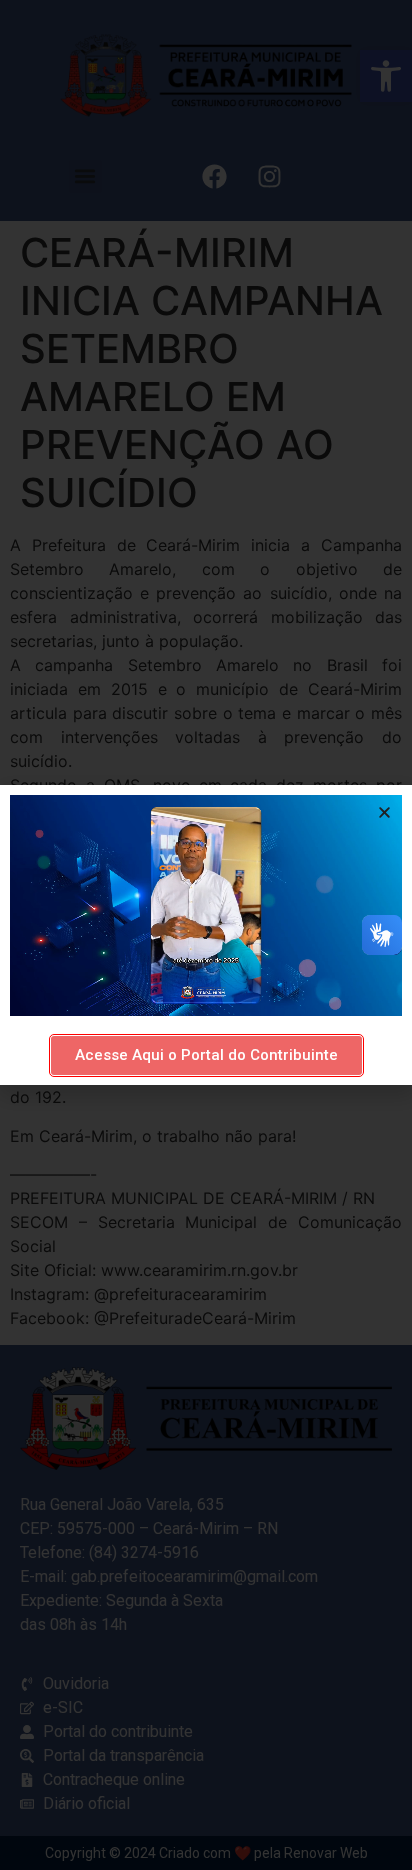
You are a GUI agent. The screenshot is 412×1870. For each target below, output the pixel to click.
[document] (206, 935)
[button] (384, 812)
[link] (206, 1055)
